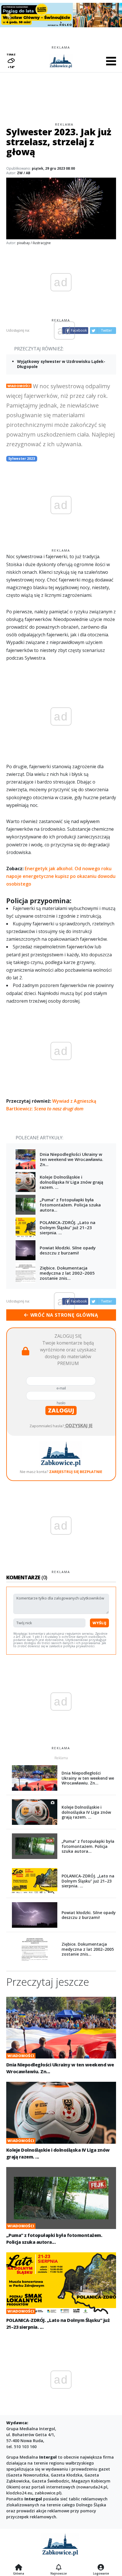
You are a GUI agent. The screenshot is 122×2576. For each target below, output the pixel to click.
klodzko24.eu (19, 2493)
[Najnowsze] (59, 2568)
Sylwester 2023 (22, 459)
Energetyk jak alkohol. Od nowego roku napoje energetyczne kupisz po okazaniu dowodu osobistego (61, 876)
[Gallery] (61, 15)
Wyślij (99, 1623)
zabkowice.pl (47, 2493)
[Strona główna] (19, 2568)
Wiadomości (19, 386)
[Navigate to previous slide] (9, 15)
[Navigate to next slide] (113, 15)
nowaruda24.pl (92, 2487)
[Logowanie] (101, 2568)
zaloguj (61, 1410)
